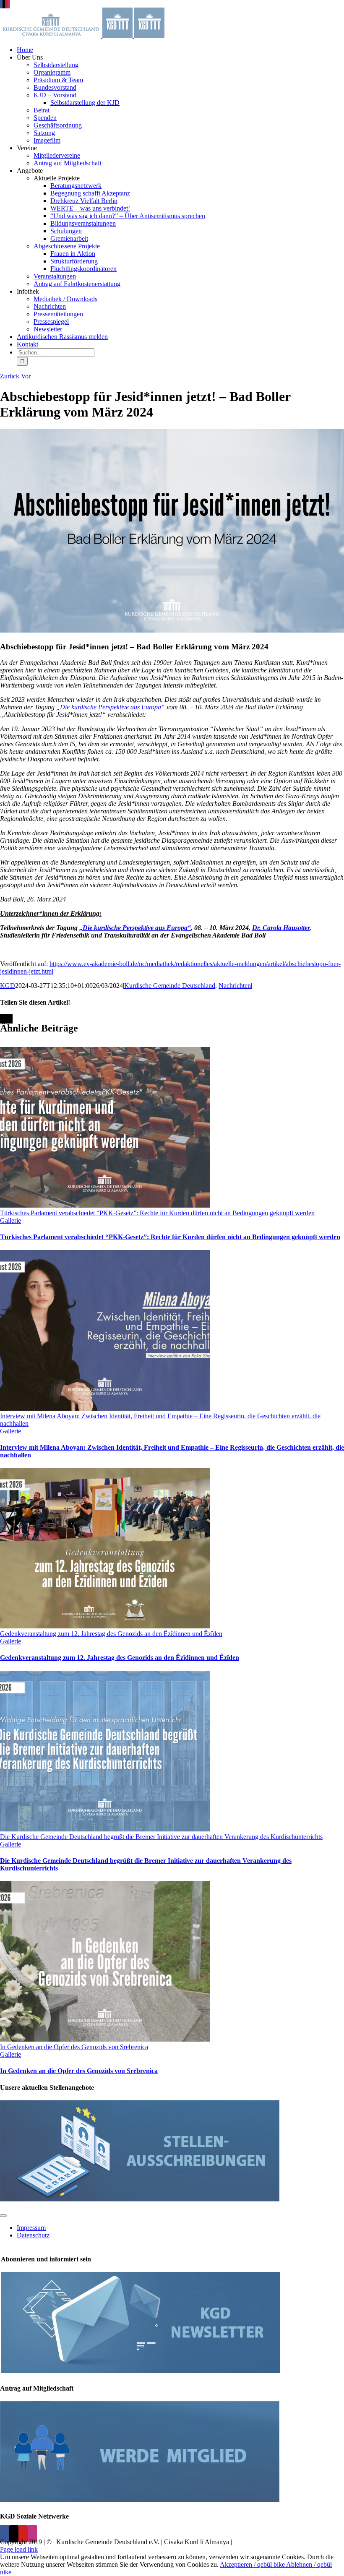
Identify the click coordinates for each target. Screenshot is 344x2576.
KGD (8, 986)
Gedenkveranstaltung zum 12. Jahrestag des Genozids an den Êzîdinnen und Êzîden (111, 1634)
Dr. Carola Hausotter (281, 928)
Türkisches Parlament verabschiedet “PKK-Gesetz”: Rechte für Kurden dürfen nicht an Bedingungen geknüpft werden (157, 1213)
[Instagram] (32, 2534)
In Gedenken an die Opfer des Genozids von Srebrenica (74, 2047)
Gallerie (10, 1220)
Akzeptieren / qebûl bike (253, 2564)
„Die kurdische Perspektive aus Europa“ (111, 707)
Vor (26, 376)
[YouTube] (23, 2534)
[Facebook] (5, 2534)
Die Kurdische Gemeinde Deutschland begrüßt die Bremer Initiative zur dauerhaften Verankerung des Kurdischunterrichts (161, 1837)
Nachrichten (235, 986)
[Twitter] (14, 2534)
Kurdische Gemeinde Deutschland (170, 986)
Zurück (10, 376)
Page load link (19, 2549)
